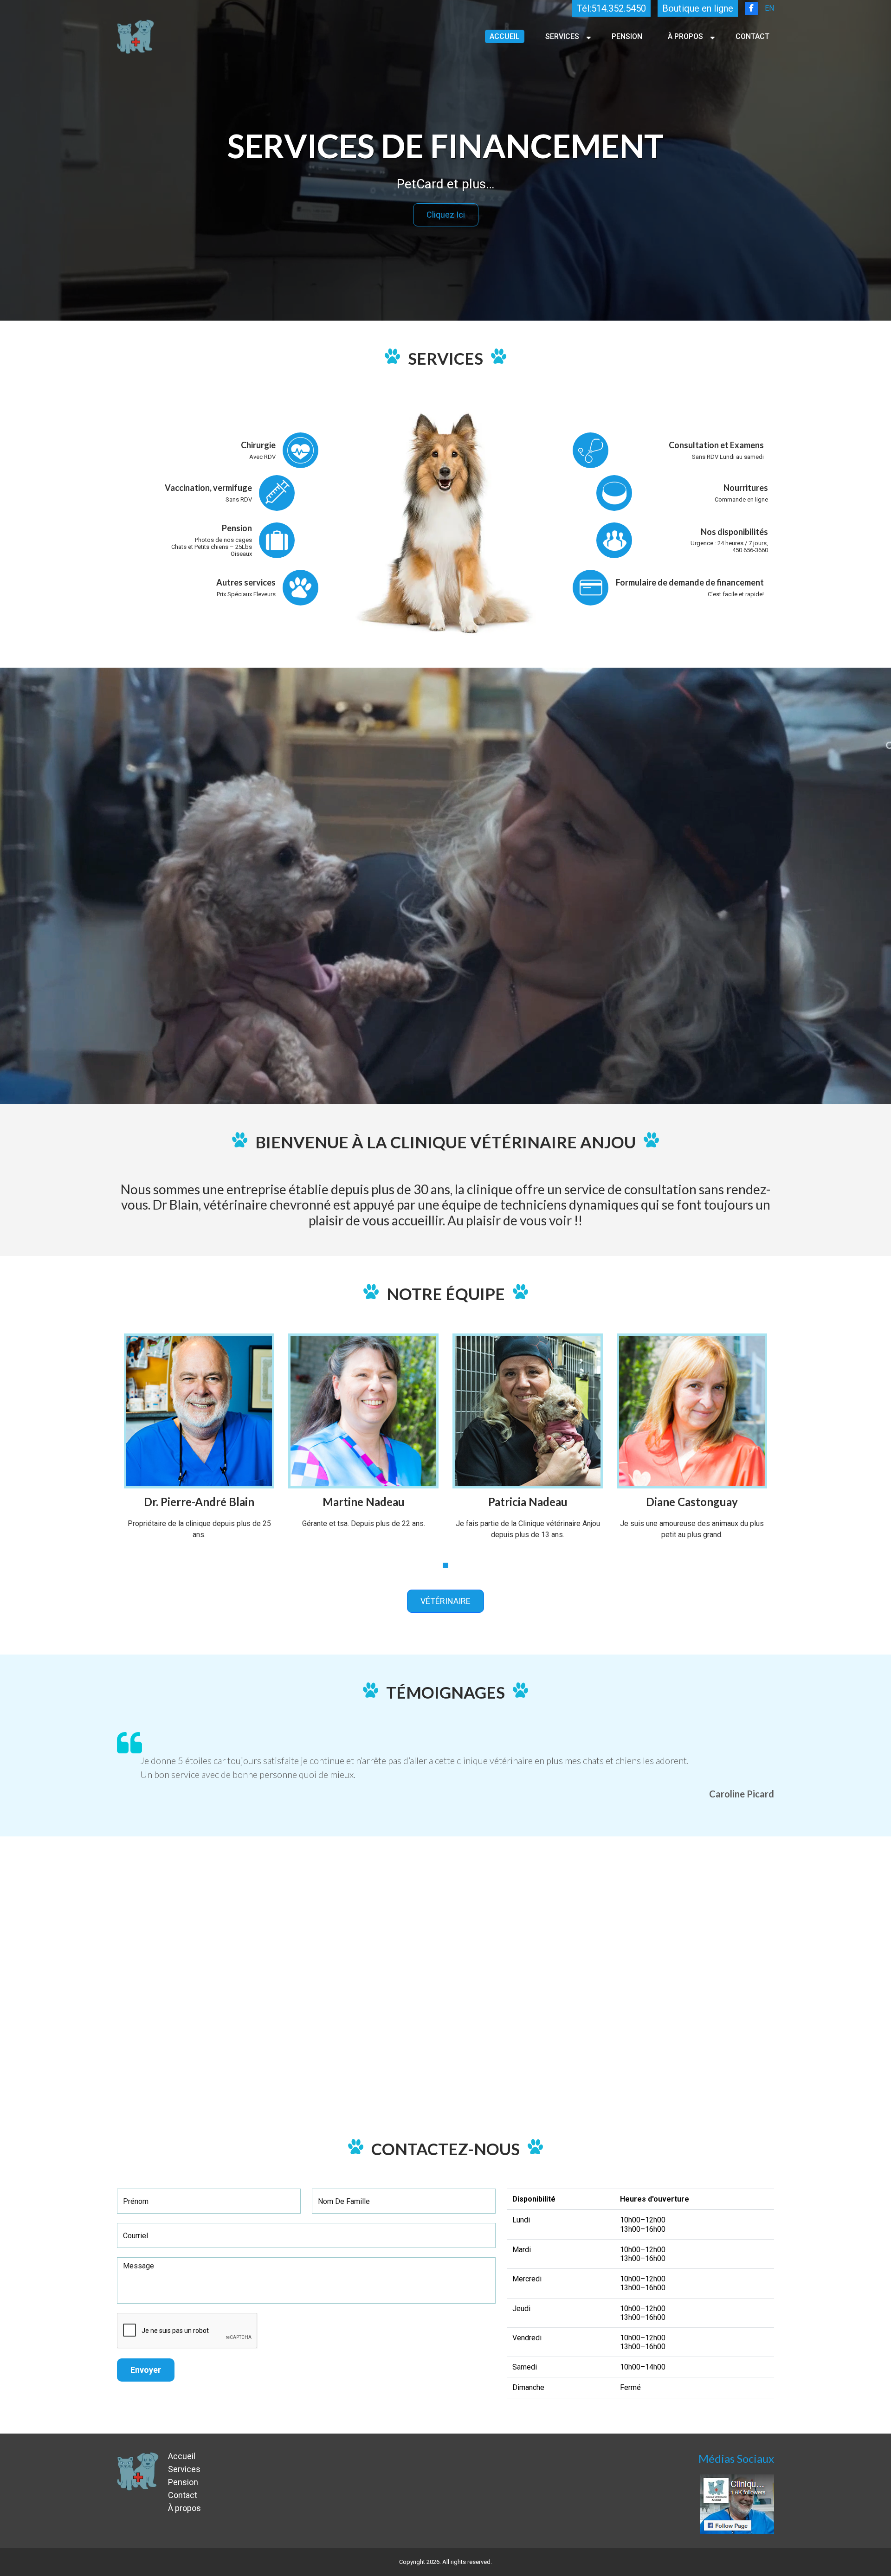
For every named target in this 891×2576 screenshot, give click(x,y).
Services (562, 36)
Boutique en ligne (698, 8)
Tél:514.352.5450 (611, 8)
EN (769, 8)
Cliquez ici (446, 215)
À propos (685, 36)
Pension (627, 36)
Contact (752, 36)
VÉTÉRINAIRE (445, 1601)
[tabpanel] (199, 1444)
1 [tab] (445, 1565)
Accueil (505, 36)
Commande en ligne (741, 499)
